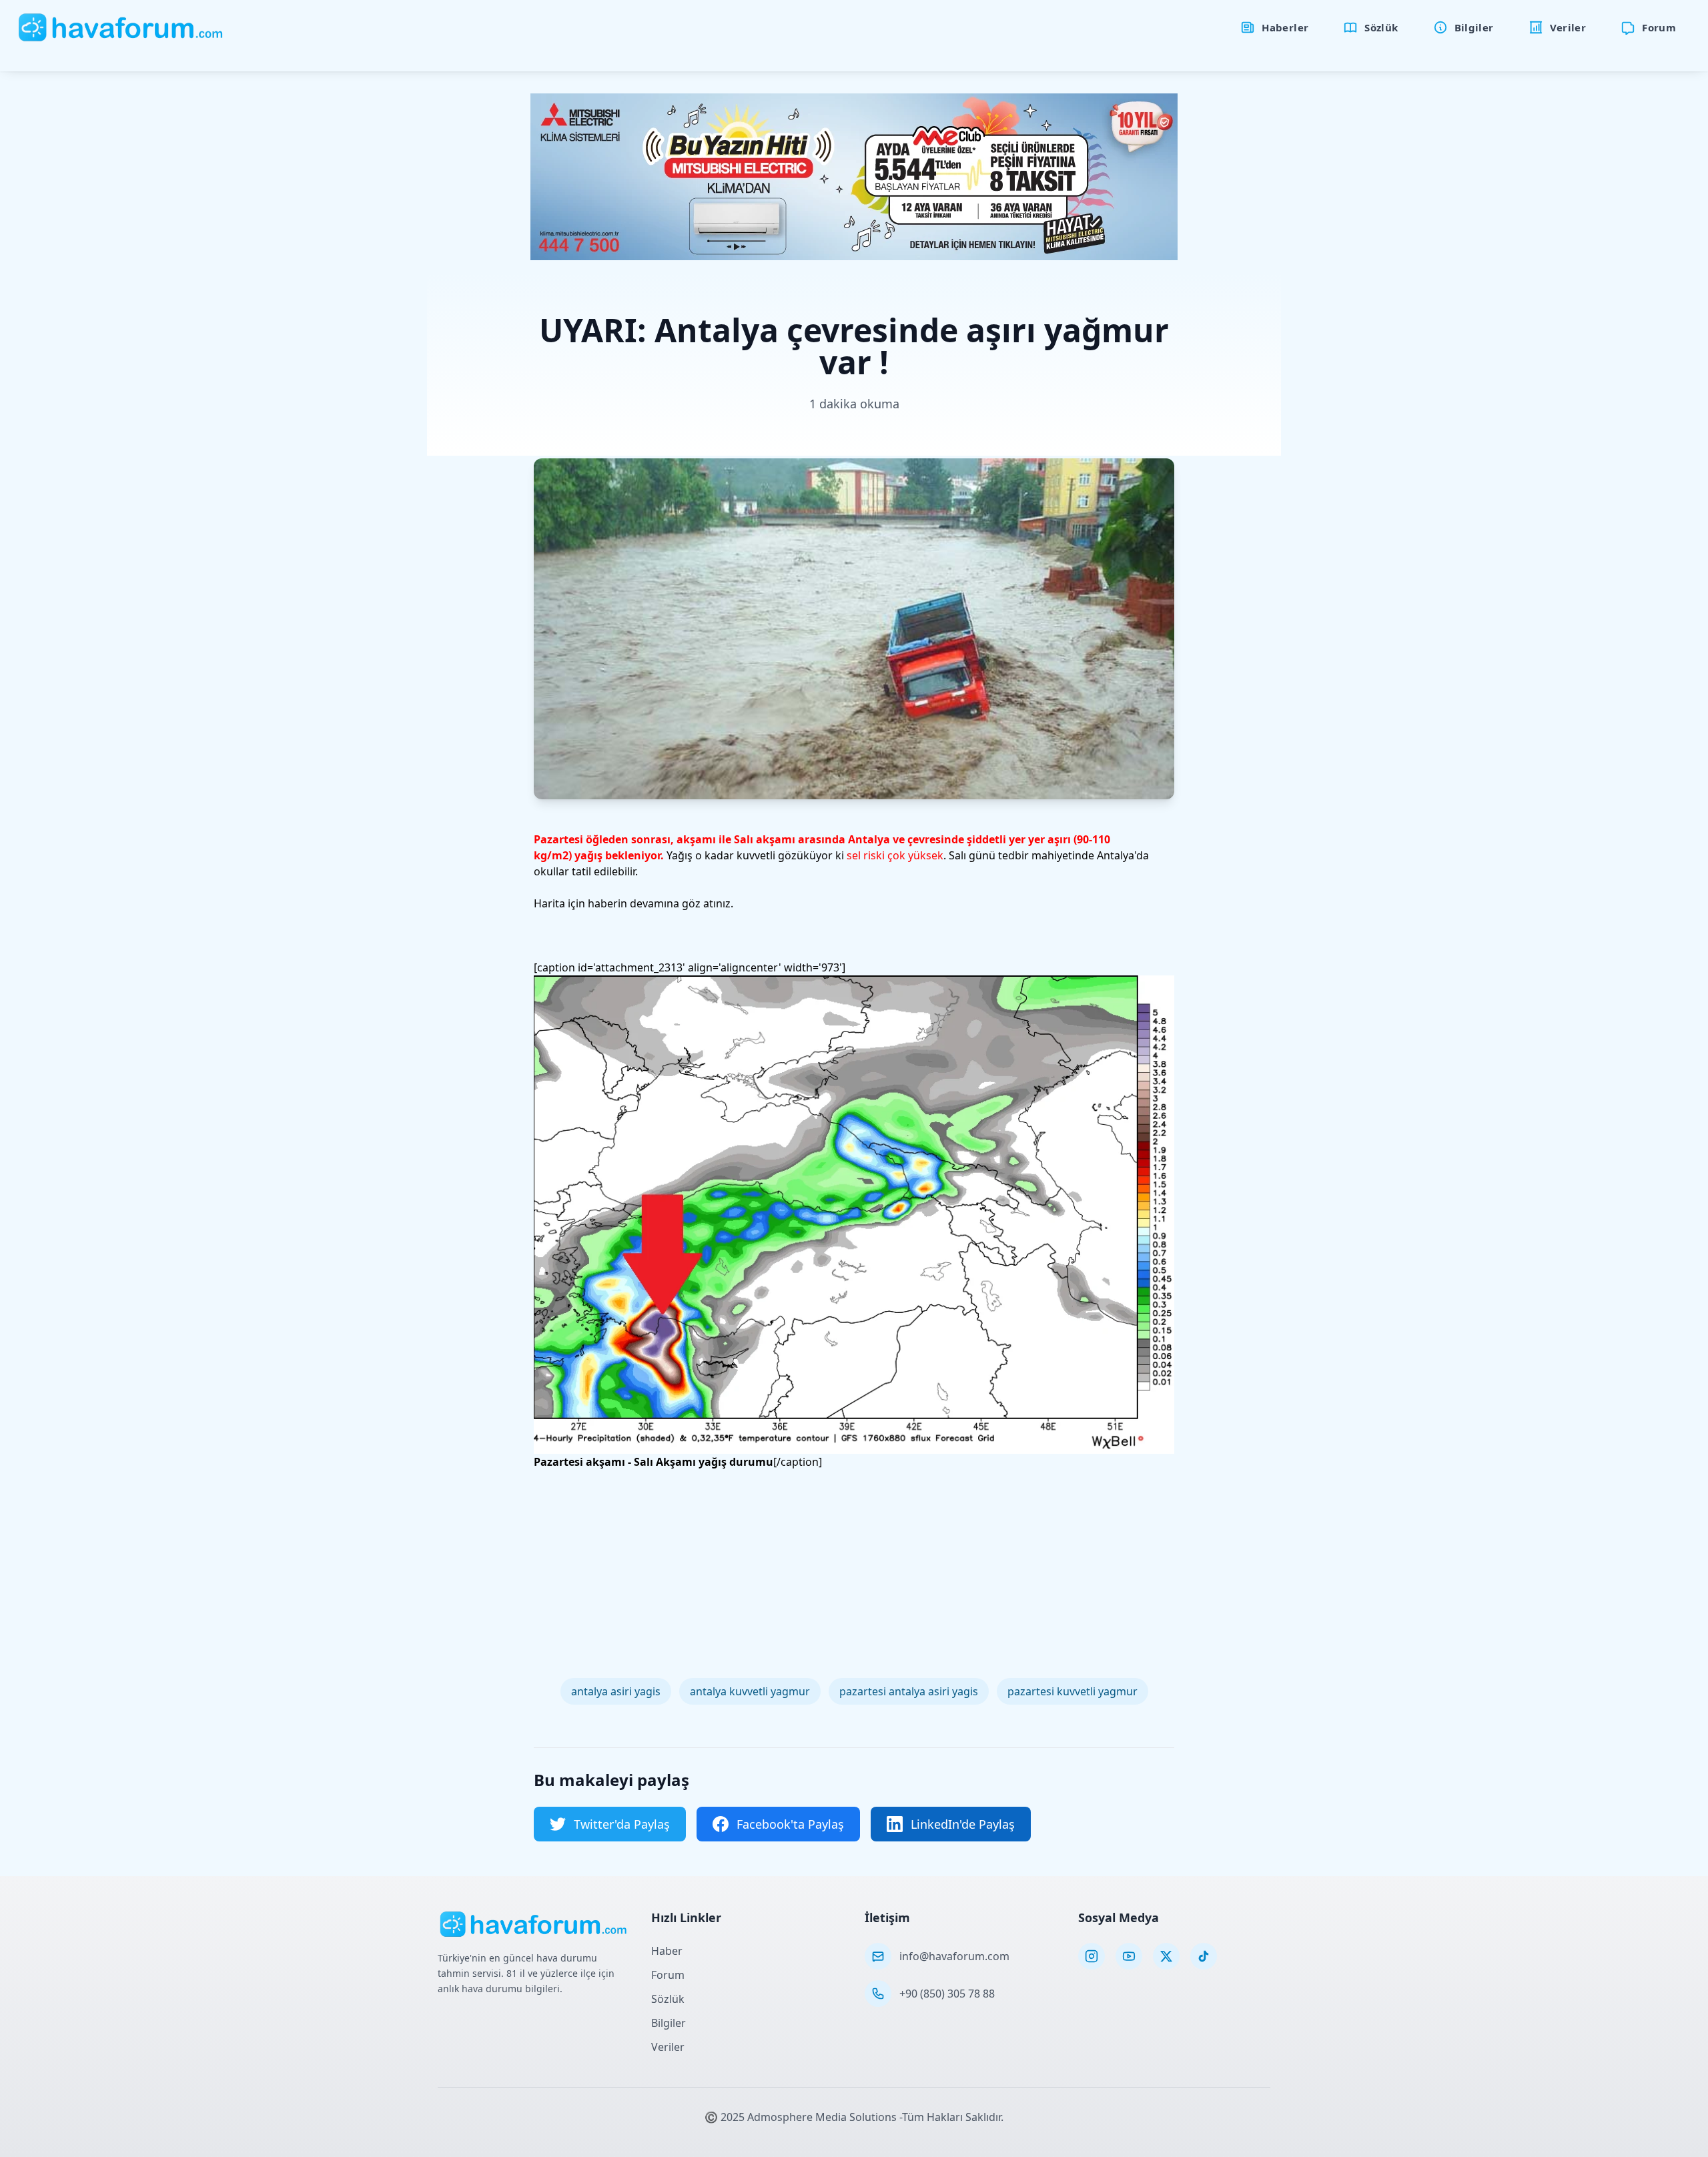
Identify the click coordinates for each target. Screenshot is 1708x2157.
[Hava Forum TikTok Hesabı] (1204, 1956)
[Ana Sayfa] (121, 27)
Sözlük (668, 1999)
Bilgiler (669, 2023)
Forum (668, 1975)
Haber (667, 1951)
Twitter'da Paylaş (622, 1824)
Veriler (668, 2047)
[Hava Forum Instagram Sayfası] (1092, 1956)
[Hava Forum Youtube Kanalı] (1129, 1956)
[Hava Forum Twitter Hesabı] (1166, 1956)
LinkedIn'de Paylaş (963, 1824)
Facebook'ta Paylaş (790, 1824)
